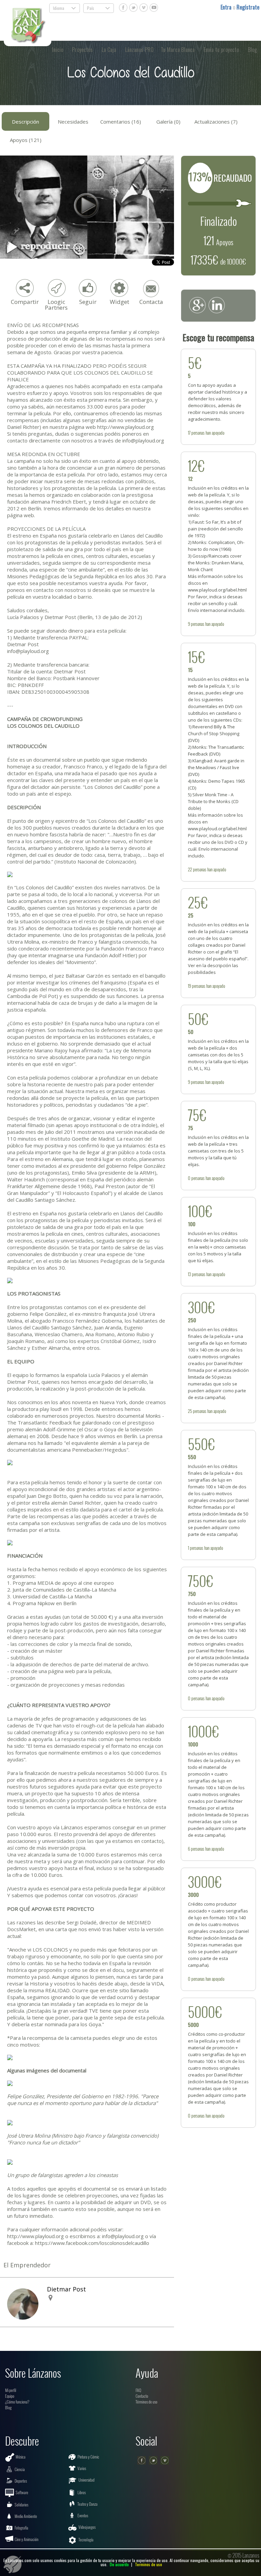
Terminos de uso (149, 2564)
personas (198, 433)
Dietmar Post (66, 2289)
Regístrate (248, 7)
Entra (227, 7)
